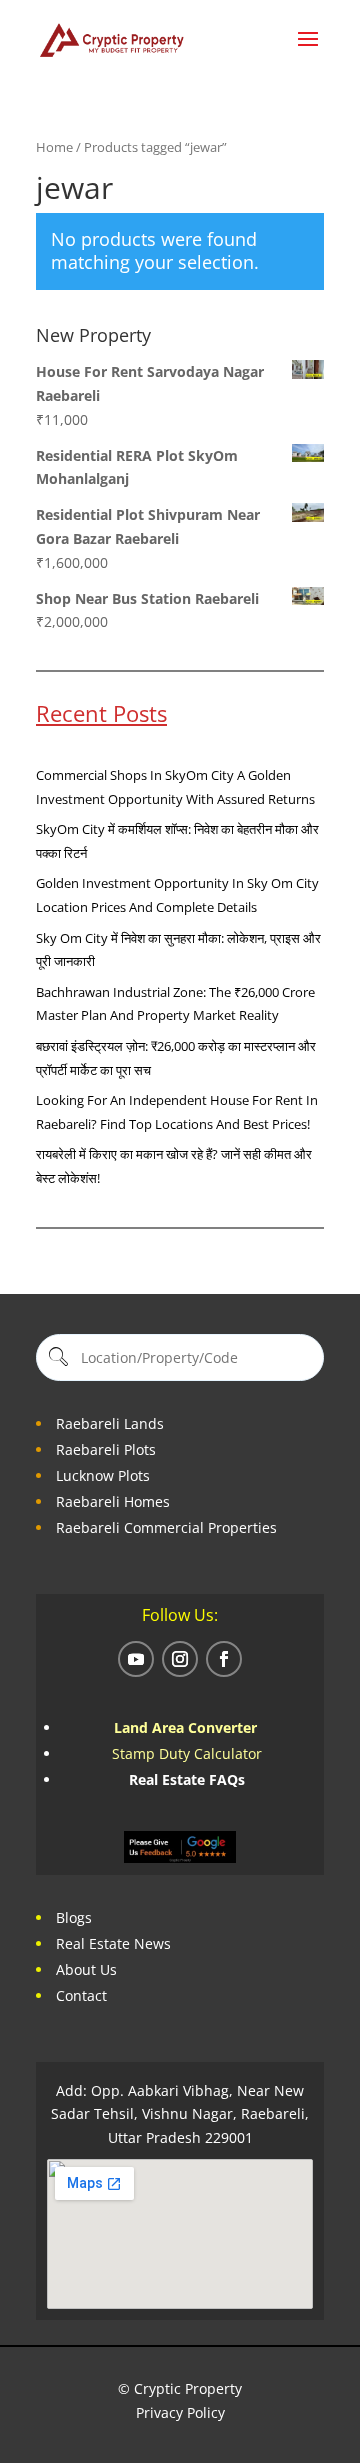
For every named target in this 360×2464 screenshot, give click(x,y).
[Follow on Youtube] (136, 1659)
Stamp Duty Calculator (187, 1753)
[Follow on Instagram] (180, 1659)
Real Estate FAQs (187, 1779)
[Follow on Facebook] (224, 1659)
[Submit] (57, 1357)
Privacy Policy (180, 2412)
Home (54, 147)
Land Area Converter (187, 1727)
